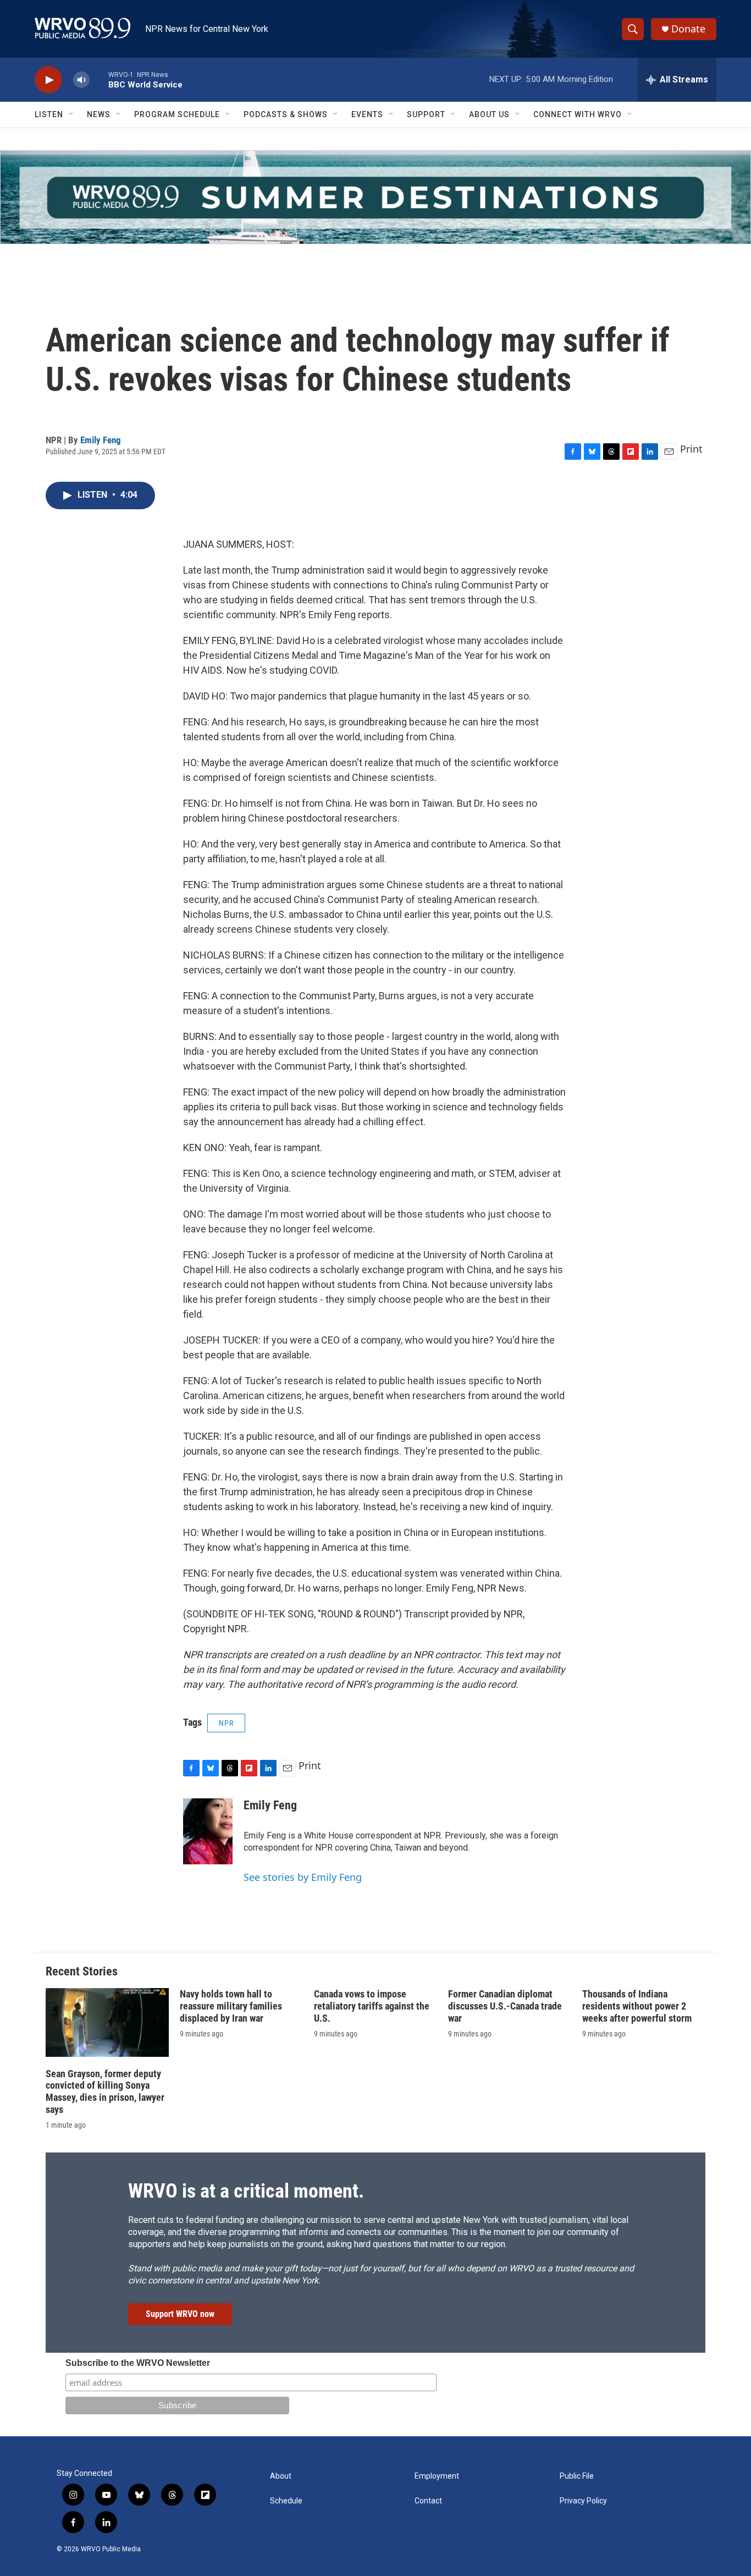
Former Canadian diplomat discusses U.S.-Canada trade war (505, 2006)
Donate (688, 29)
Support (426, 114)
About (281, 2476)
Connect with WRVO (578, 114)
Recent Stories (82, 1971)
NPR (226, 1723)
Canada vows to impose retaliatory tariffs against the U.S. (372, 2006)
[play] (48, 80)
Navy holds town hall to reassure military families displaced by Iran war (231, 2006)
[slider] (99, 79)
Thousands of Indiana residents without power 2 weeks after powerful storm (637, 2006)
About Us (489, 114)
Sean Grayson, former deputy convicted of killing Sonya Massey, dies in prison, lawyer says (105, 2092)
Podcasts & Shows (286, 114)
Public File (577, 2476)
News (99, 114)
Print (691, 449)
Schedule (286, 2501)
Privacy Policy (583, 2501)
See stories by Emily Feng (303, 1877)
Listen (49, 114)
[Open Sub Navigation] (71, 114)
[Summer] (375, 197)
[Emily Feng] (208, 1831)
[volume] (81, 80)
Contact (428, 2501)
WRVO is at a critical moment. (246, 2191)
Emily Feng (101, 440)
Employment (437, 2476)
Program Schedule (177, 114)
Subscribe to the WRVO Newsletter (138, 2363)
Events (367, 114)
